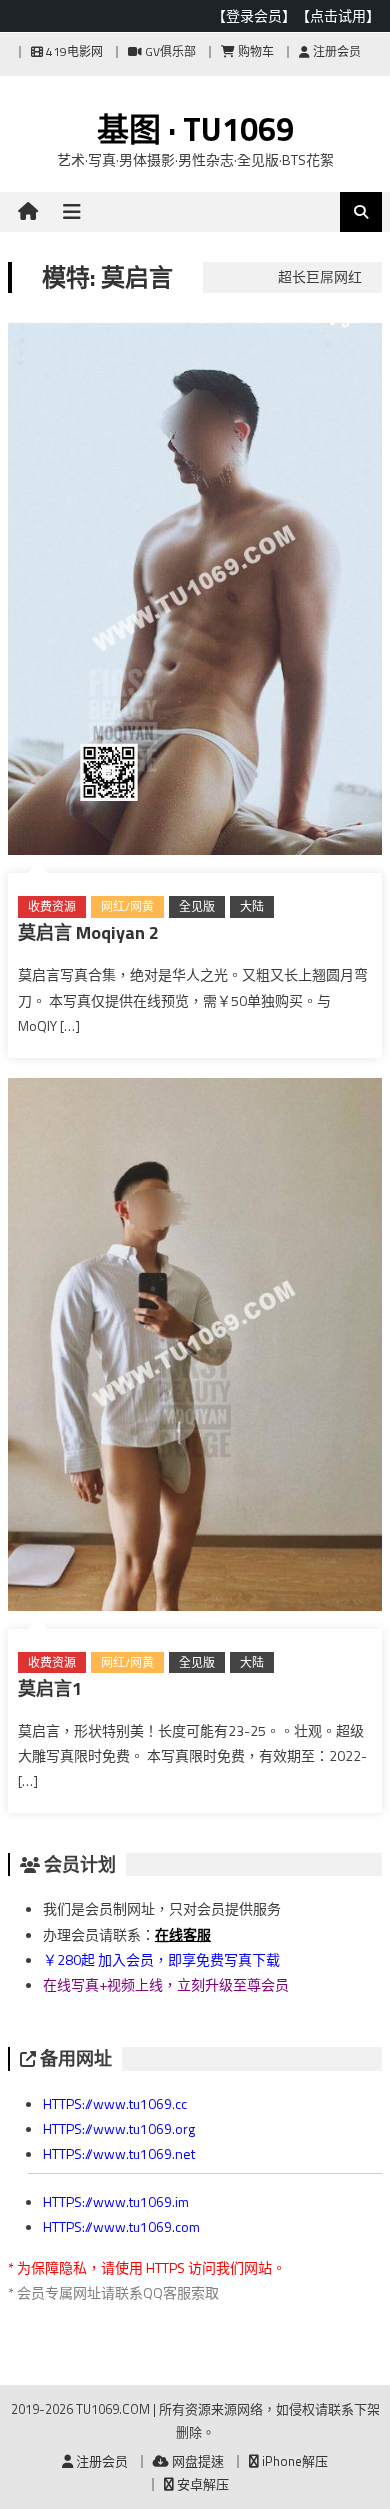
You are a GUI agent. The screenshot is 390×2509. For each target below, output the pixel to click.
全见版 (197, 906)
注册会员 (335, 51)
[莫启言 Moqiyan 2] (195, 593)
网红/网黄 (127, 906)
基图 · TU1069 (195, 129)
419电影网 (73, 51)
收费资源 (52, 906)
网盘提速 (196, 2461)
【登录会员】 (254, 15)
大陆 (252, 906)
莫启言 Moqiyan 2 (88, 932)
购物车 (254, 51)
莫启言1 (50, 1688)
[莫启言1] (195, 1348)
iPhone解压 (293, 2461)
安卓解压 (201, 2484)
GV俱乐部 (169, 51)
